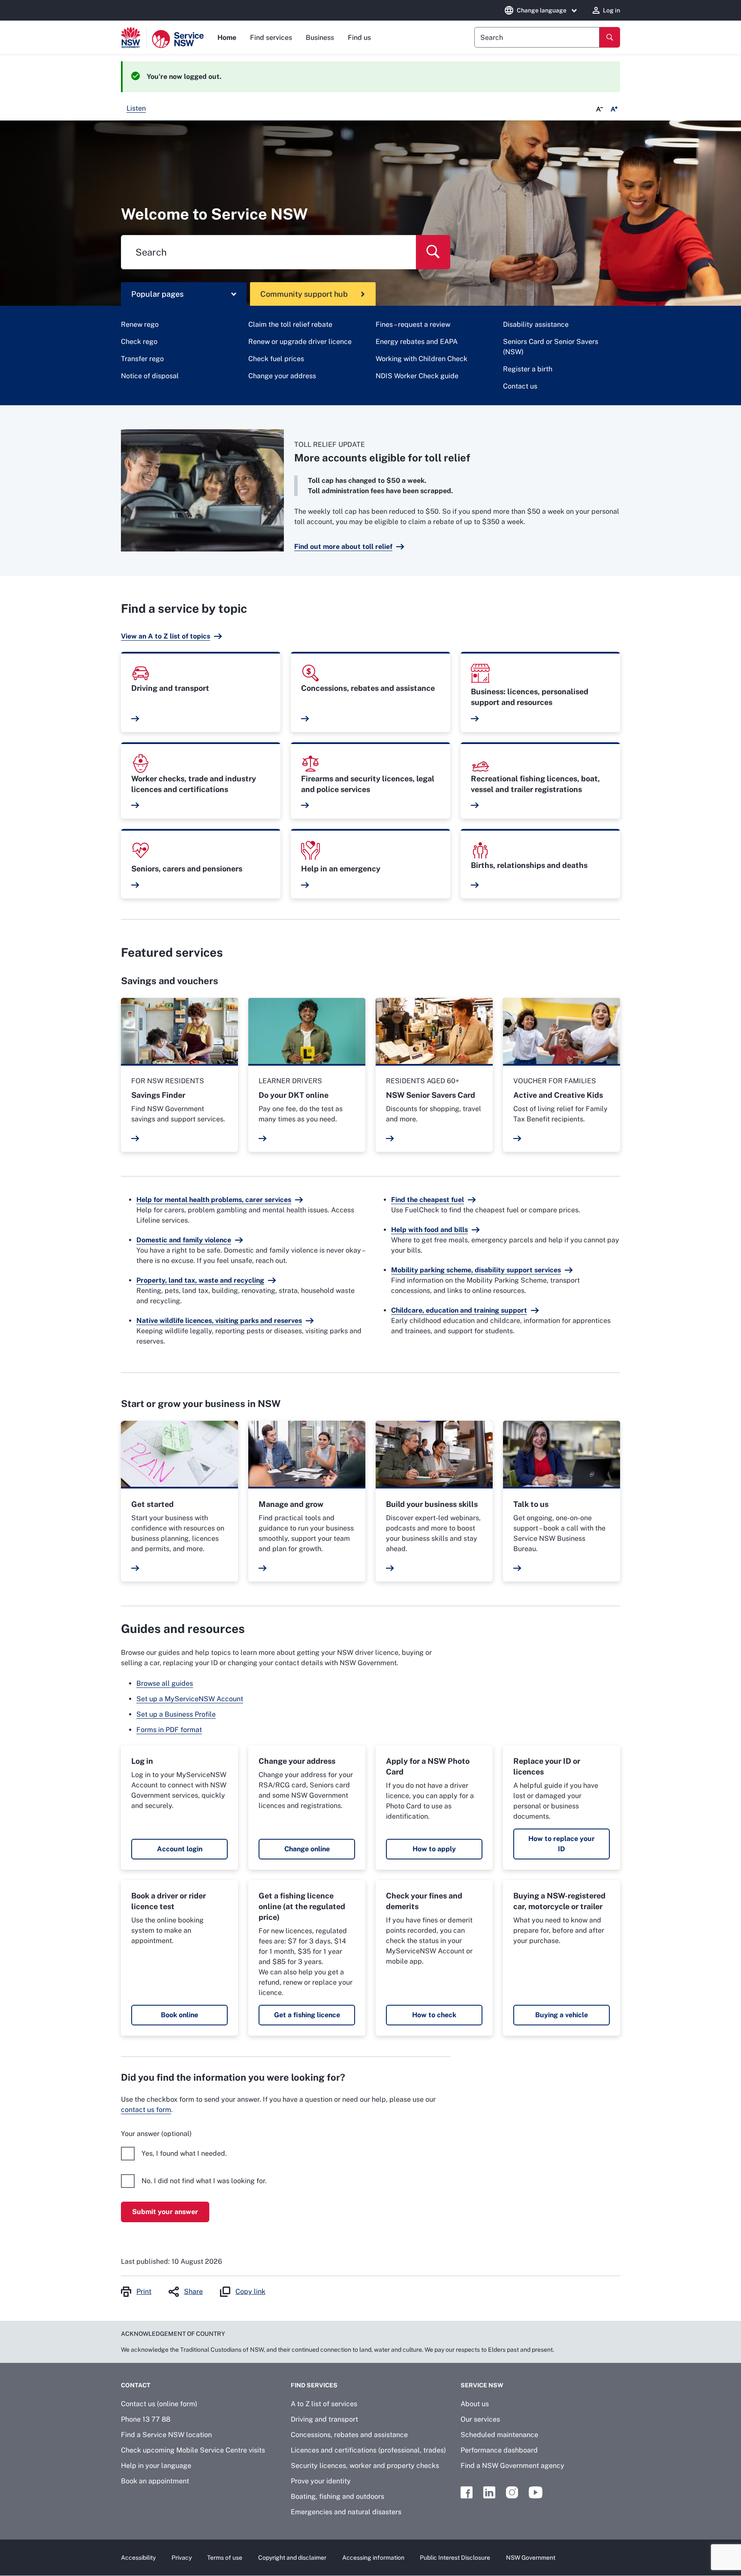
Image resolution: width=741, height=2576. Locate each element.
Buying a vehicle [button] (562, 2015)
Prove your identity (321, 2481)
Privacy (182, 2558)
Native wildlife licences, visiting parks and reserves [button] (219, 1321)
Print (144, 2291)
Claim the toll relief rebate (290, 324)
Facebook (467, 2492)
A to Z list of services (324, 2404)
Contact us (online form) (159, 2404)
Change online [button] (307, 1849)
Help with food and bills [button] (429, 1230)
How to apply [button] (434, 1849)
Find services (271, 38)
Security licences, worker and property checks (365, 2466)
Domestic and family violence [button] (184, 1240)
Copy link (250, 2291)
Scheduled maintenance (499, 2435)
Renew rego (140, 324)
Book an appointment (155, 2481)
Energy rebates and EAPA (417, 342)
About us (475, 2404)
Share (193, 2291)
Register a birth (528, 369)
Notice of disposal (150, 376)
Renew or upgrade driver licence (300, 342)
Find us (359, 38)
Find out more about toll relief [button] (343, 547)
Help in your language (156, 2466)
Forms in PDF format (169, 1730)
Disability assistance (536, 324)
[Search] (610, 37)
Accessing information (373, 2558)
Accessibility (138, 2558)
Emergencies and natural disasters (346, 2512)
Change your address (282, 376)
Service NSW (482, 2385)
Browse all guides (165, 1683)
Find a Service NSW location (166, 2435)
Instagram (512, 2492)
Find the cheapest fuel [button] (428, 1200)
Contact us (520, 386)
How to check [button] (434, 2015)
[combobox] (537, 37)
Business (320, 38)
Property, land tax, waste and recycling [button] (200, 1280)
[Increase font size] (614, 109)
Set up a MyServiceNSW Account (190, 1699)
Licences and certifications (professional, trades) (368, 2450)
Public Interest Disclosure (455, 2558)
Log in (611, 10)
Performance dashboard (499, 2450)
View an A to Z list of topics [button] (166, 636)
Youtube (536, 2492)
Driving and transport (324, 2419)
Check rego (139, 342)
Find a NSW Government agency (512, 2466)
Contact (136, 2385)
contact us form (146, 2110)
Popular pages (157, 294)
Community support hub (304, 294)
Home (227, 38)
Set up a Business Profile (176, 1714)
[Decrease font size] (599, 109)
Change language (542, 10)
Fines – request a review (413, 324)
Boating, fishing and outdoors (337, 2496)
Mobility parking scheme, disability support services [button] (476, 1270)
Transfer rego (142, 359)
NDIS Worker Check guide (417, 376)
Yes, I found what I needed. (184, 2153)
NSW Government (531, 2558)
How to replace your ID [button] (562, 1844)
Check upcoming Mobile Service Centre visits (193, 2450)
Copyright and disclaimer (292, 2558)
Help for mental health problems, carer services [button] (214, 1200)
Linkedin (489, 2492)
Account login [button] (180, 1849)
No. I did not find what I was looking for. (204, 2181)
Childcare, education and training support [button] (459, 1310)
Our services (480, 2419)
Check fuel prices (276, 359)
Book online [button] (179, 2015)
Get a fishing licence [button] (307, 2015)
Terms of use (225, 2558)
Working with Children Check (422, 359)
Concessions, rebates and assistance (349, 2435)
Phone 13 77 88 (146, 2419)
